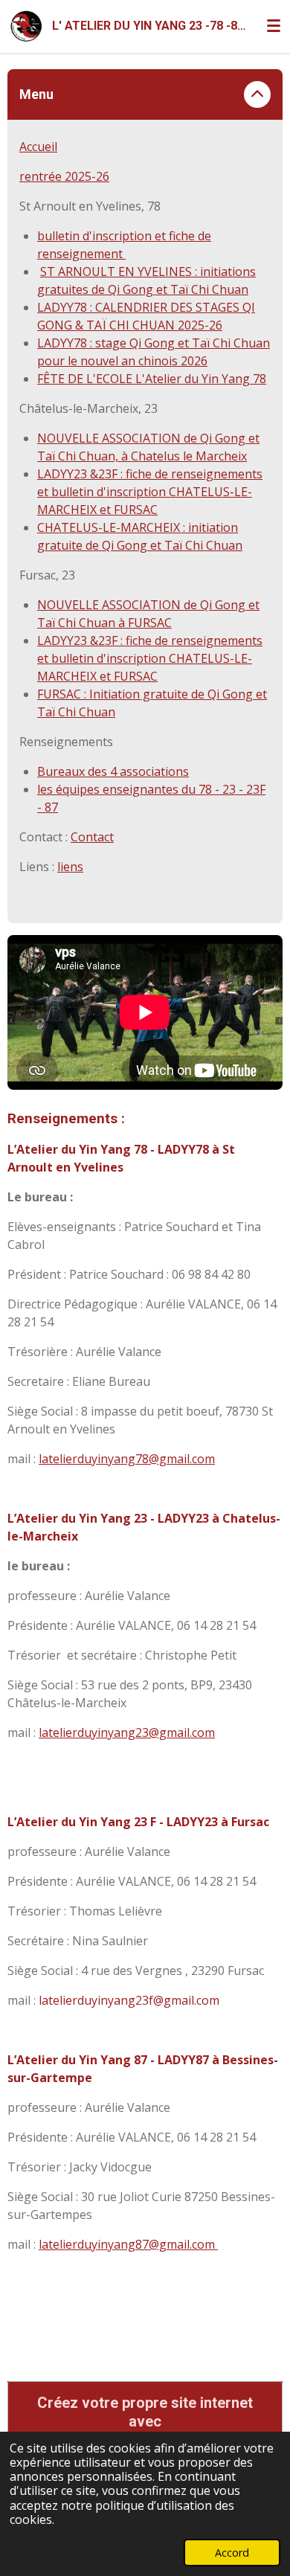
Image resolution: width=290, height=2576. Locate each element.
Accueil (38, 147)
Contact (92, 837)
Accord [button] (232, 2553)
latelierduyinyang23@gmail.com (127, 1732)
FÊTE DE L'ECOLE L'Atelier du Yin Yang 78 (152, 379)
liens (70, 867)
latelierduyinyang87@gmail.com (128, 2244)
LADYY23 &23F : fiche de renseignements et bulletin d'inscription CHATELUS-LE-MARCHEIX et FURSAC (150, 492)
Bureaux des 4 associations (113, 771)
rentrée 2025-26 (64, 176)
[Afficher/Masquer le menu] (274, 26)
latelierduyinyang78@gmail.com (127, 1459)
